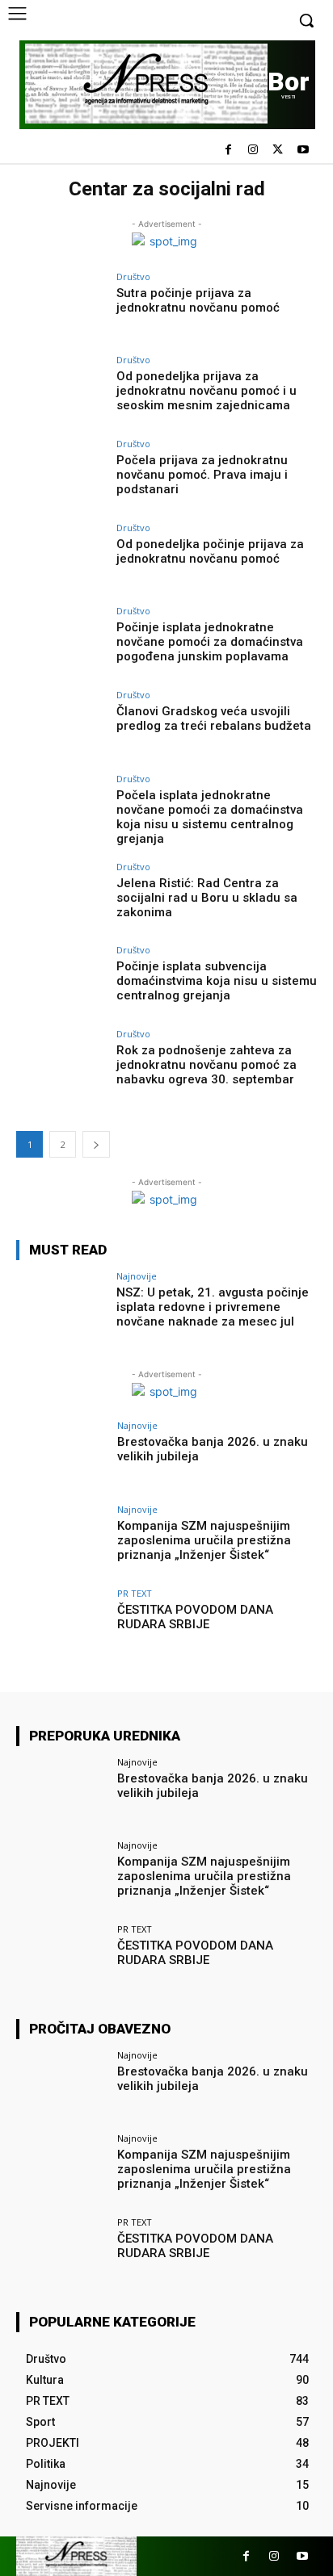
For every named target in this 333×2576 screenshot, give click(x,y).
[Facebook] (228, 151)
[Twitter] (278, 151)
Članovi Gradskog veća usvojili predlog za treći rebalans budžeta (214, 718)
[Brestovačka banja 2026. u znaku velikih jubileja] (61, 1458)
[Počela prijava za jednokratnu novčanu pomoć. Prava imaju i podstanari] (61, 476)
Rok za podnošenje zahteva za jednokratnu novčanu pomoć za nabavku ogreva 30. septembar (207, 1065)
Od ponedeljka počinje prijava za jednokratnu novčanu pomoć (210, 551)
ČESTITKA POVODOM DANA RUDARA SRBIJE (195, 1617)
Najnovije (137, 1276)
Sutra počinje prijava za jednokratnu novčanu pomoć (198, 300)
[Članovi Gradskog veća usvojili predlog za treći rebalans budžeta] (61, 727)
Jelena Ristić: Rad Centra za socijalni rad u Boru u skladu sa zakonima (207, 898)
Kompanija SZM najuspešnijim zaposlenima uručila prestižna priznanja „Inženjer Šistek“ (204, 1540)
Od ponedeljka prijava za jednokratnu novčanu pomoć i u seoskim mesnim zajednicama (207, 391)
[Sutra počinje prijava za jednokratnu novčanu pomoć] (61, 309)
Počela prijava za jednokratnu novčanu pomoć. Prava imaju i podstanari (202, 475)
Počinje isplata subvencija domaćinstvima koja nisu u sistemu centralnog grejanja (217, 981)
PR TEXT (135, 1593)
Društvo (133, 276)
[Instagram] (253, 151)
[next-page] (96, 1144)
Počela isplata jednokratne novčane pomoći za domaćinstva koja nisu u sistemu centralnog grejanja (210, 817)
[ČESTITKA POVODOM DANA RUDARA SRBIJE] (61, 1626)
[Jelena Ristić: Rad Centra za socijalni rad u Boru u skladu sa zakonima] (61, 899)
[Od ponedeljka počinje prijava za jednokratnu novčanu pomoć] (61, 560)
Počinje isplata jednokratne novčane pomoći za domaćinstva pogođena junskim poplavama (210, 642)
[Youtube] (303, 151)
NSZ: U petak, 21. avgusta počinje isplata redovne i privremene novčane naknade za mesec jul (213, 1307)
